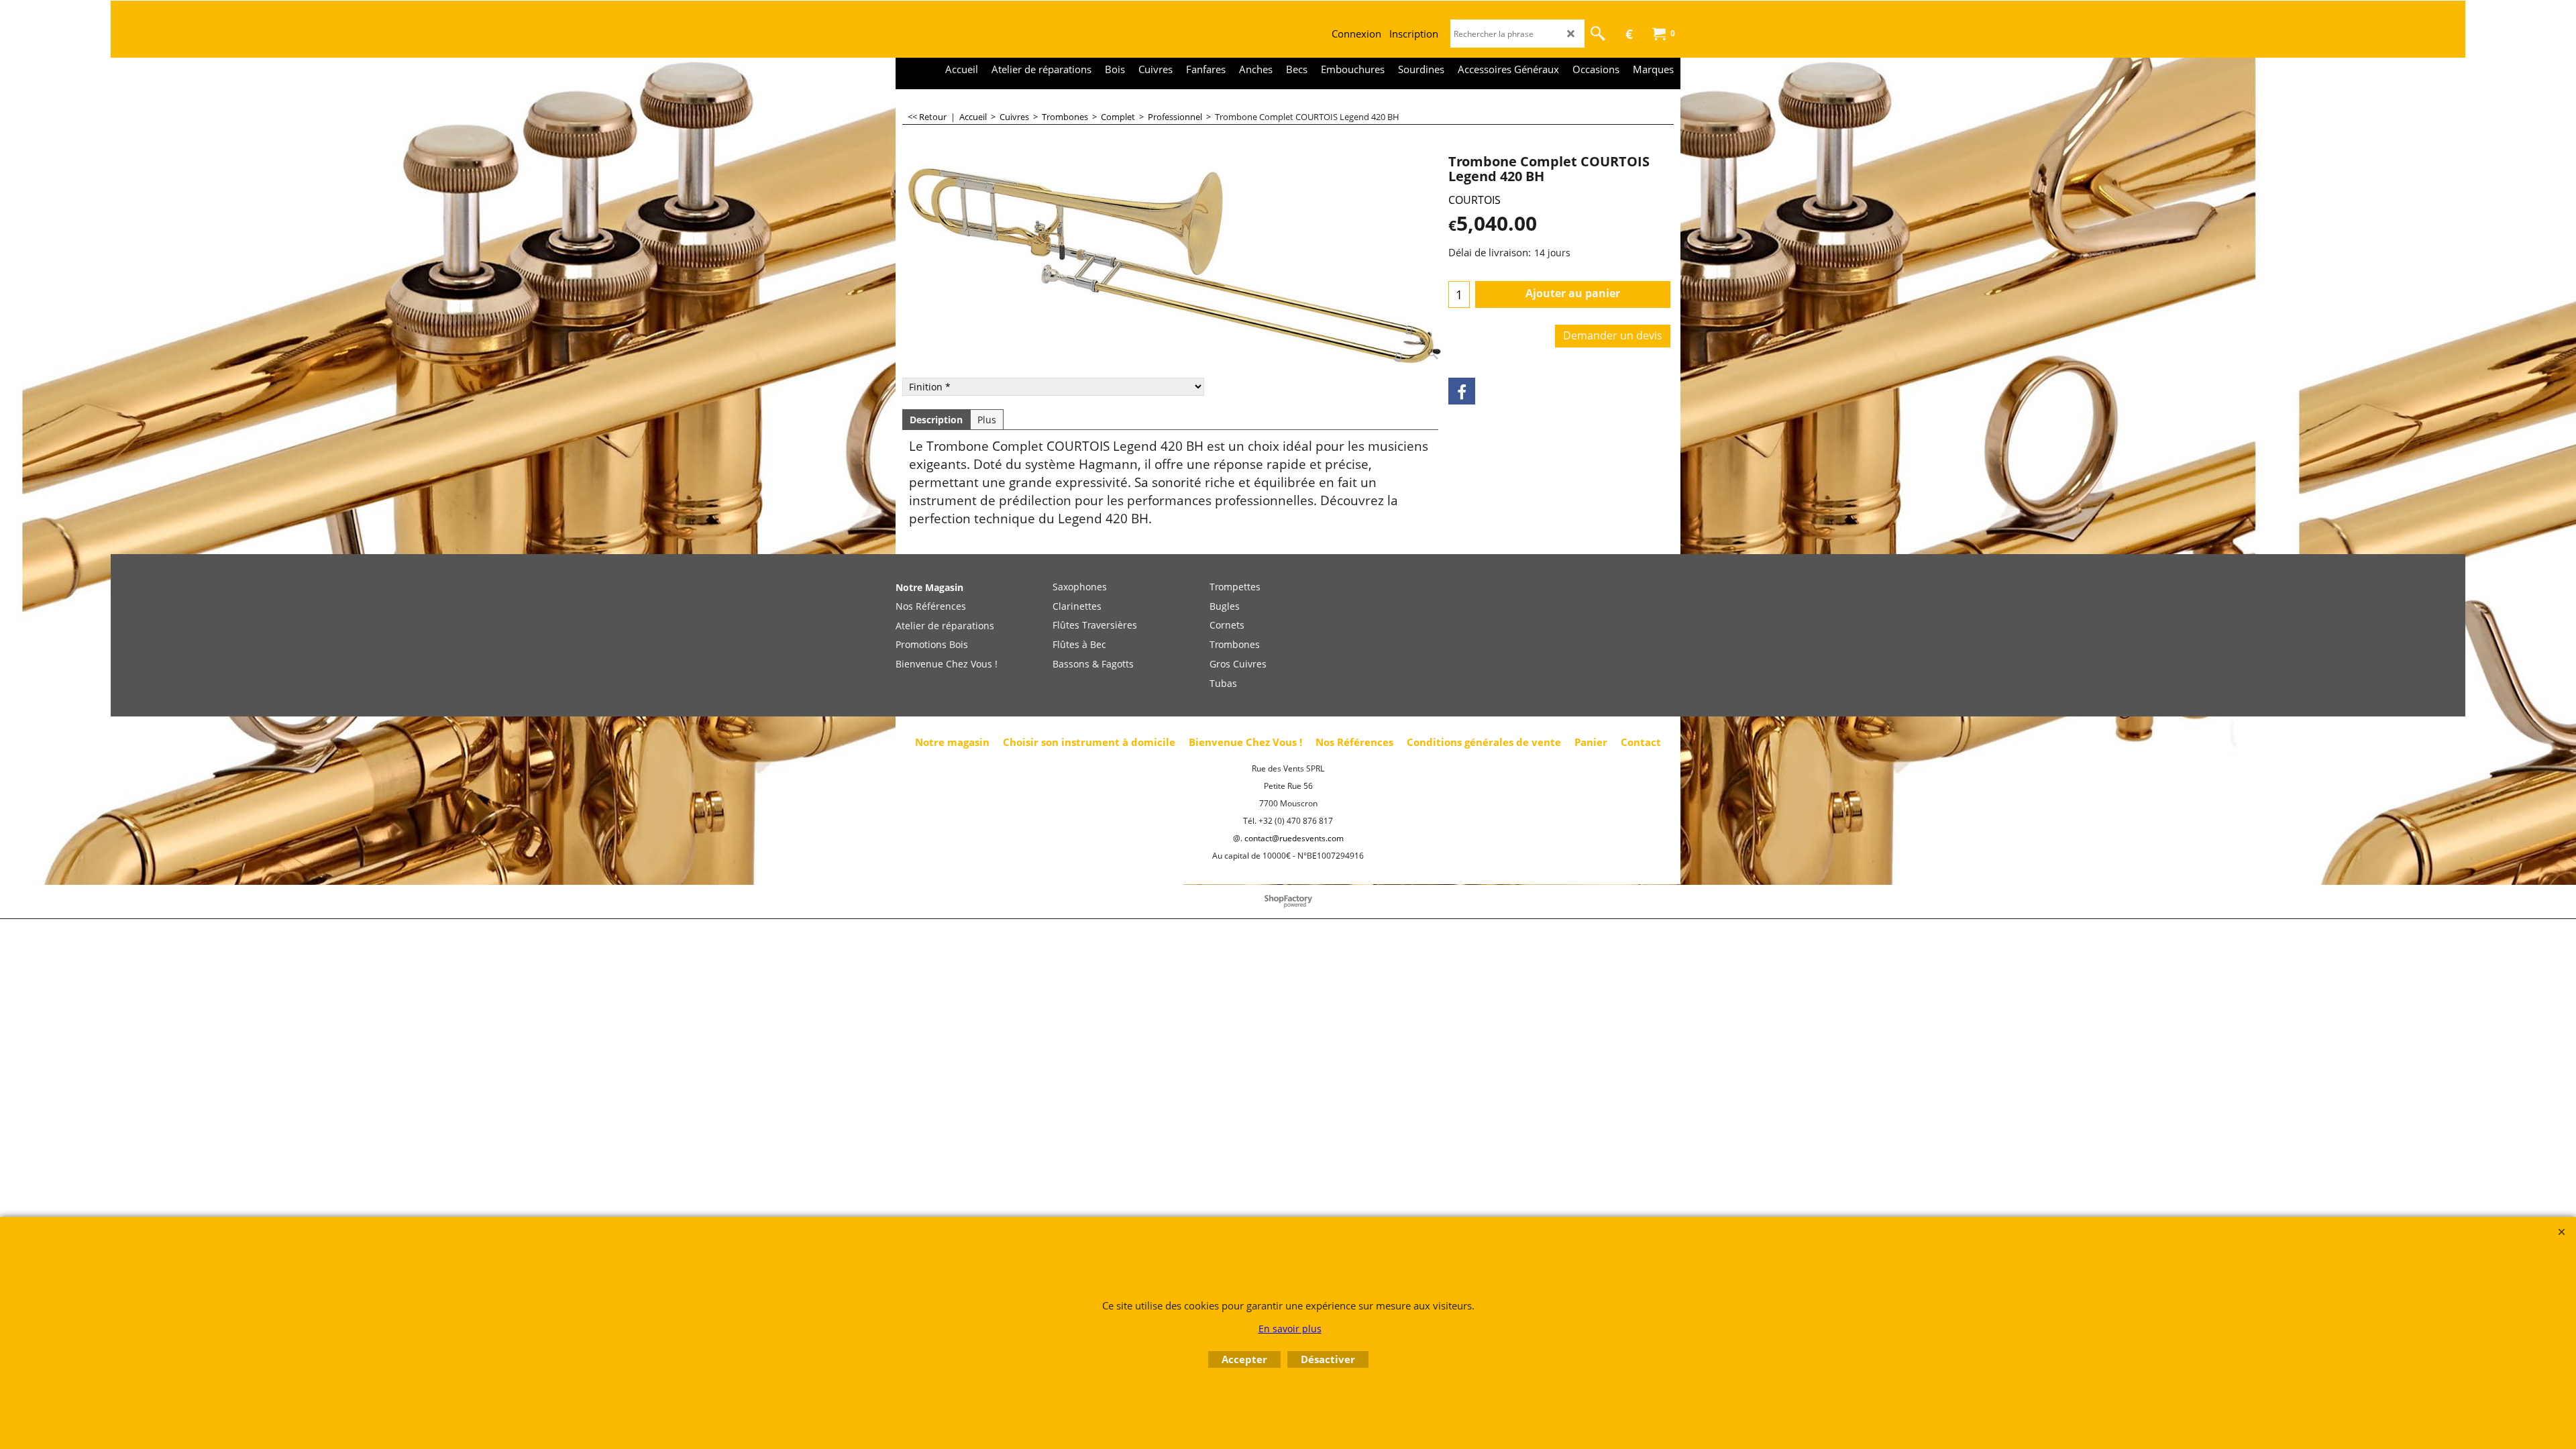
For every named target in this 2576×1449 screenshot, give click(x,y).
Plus (987, 420)
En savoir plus (1290, 1329)
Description (936, 420)
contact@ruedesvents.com (1294, 838)
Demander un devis (1613, 335)
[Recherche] (1598, 34)
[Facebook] (1462, 391)
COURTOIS (1474, 200)
